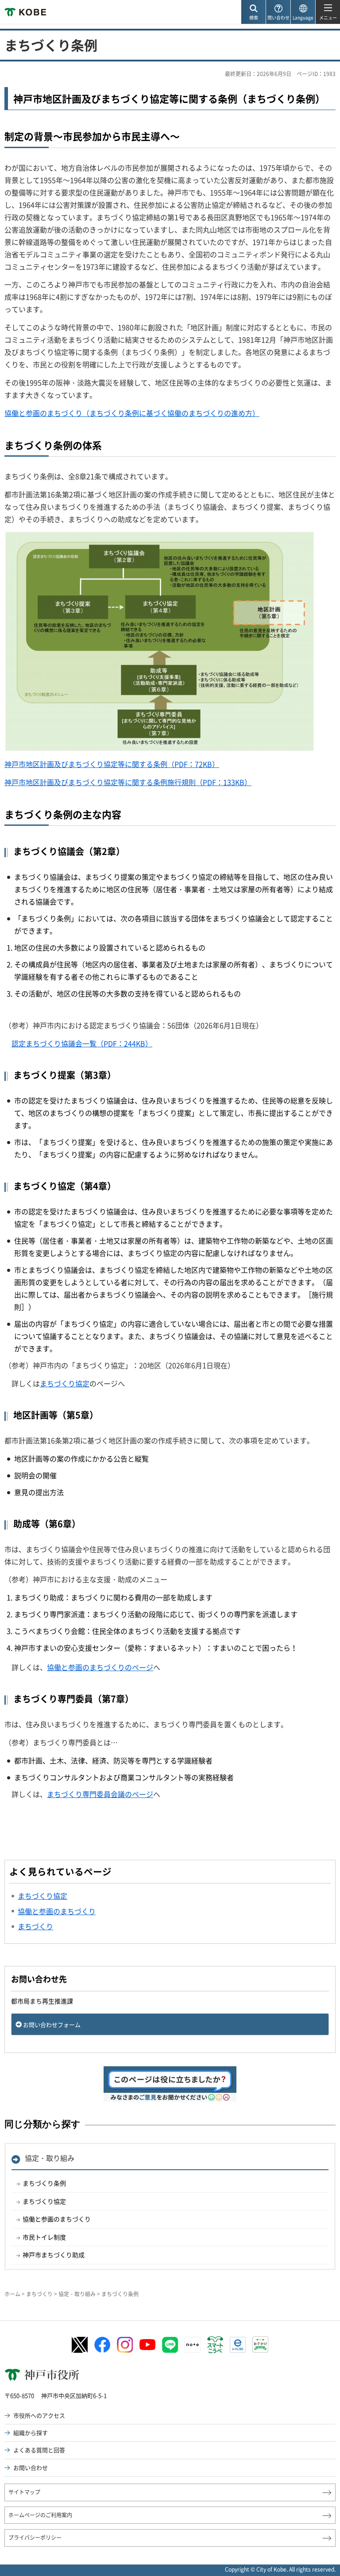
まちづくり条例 (44, 2183)
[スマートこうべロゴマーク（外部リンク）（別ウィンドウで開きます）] (215, 2345)
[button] (253, 12)
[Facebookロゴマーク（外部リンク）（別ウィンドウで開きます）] (102, 2345)
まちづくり (39, 2294)
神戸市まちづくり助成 (54, 2255)
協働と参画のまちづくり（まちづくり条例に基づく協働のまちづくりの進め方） (132, 413)
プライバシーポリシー (35, 2538)
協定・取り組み (50, 2158)
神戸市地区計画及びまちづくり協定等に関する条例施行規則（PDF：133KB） (128, 782)
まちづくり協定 (65, 1383)
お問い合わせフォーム (52, 2025)
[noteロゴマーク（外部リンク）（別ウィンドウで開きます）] (193, 2345)
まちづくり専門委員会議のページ (100, 1794)
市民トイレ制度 (44, 2237)
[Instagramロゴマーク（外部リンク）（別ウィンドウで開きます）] (125, 2345)
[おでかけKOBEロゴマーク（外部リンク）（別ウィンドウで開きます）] (260, 2345)
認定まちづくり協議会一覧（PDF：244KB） (82, 1043)
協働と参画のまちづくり (57, 2219)
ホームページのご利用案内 (40, 2515)
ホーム (12, 2294)
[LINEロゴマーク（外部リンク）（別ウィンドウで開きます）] (170, 2345)
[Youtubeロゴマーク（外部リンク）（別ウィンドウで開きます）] (147, 2345)
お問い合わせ (31, 2467)
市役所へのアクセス (39, 2415)
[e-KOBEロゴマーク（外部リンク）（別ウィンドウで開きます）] (238, 2345)
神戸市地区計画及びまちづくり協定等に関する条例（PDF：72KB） (112, 764)
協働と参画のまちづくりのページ (100, 1667)
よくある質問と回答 (39, 2450)
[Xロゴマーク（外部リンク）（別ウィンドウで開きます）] (80, 2345)
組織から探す (31, 2433)
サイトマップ (24, 2492)
